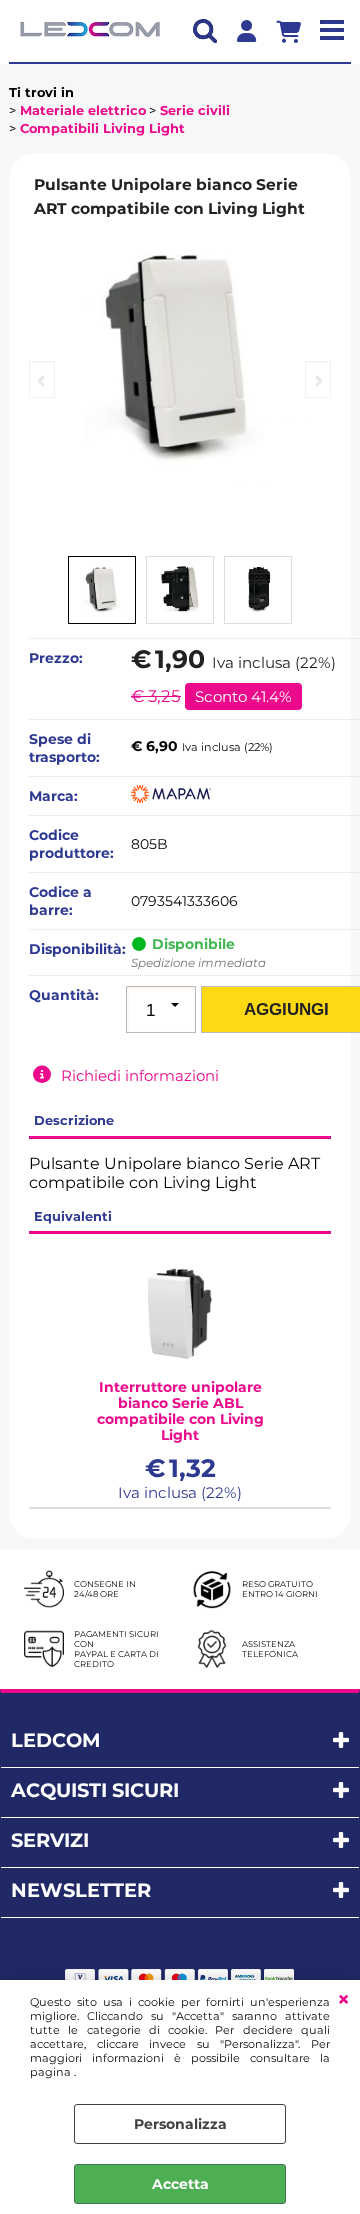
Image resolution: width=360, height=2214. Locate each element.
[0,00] (296, 31)
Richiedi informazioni (140, 1075)
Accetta (180, 2184)
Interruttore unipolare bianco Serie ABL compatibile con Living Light (180, 1411)
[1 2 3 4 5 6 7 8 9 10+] (161, 1009)
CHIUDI (343, 2000)
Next (318, 379)
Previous (42, 379)
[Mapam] (171, 798)
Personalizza (180, 2124)
